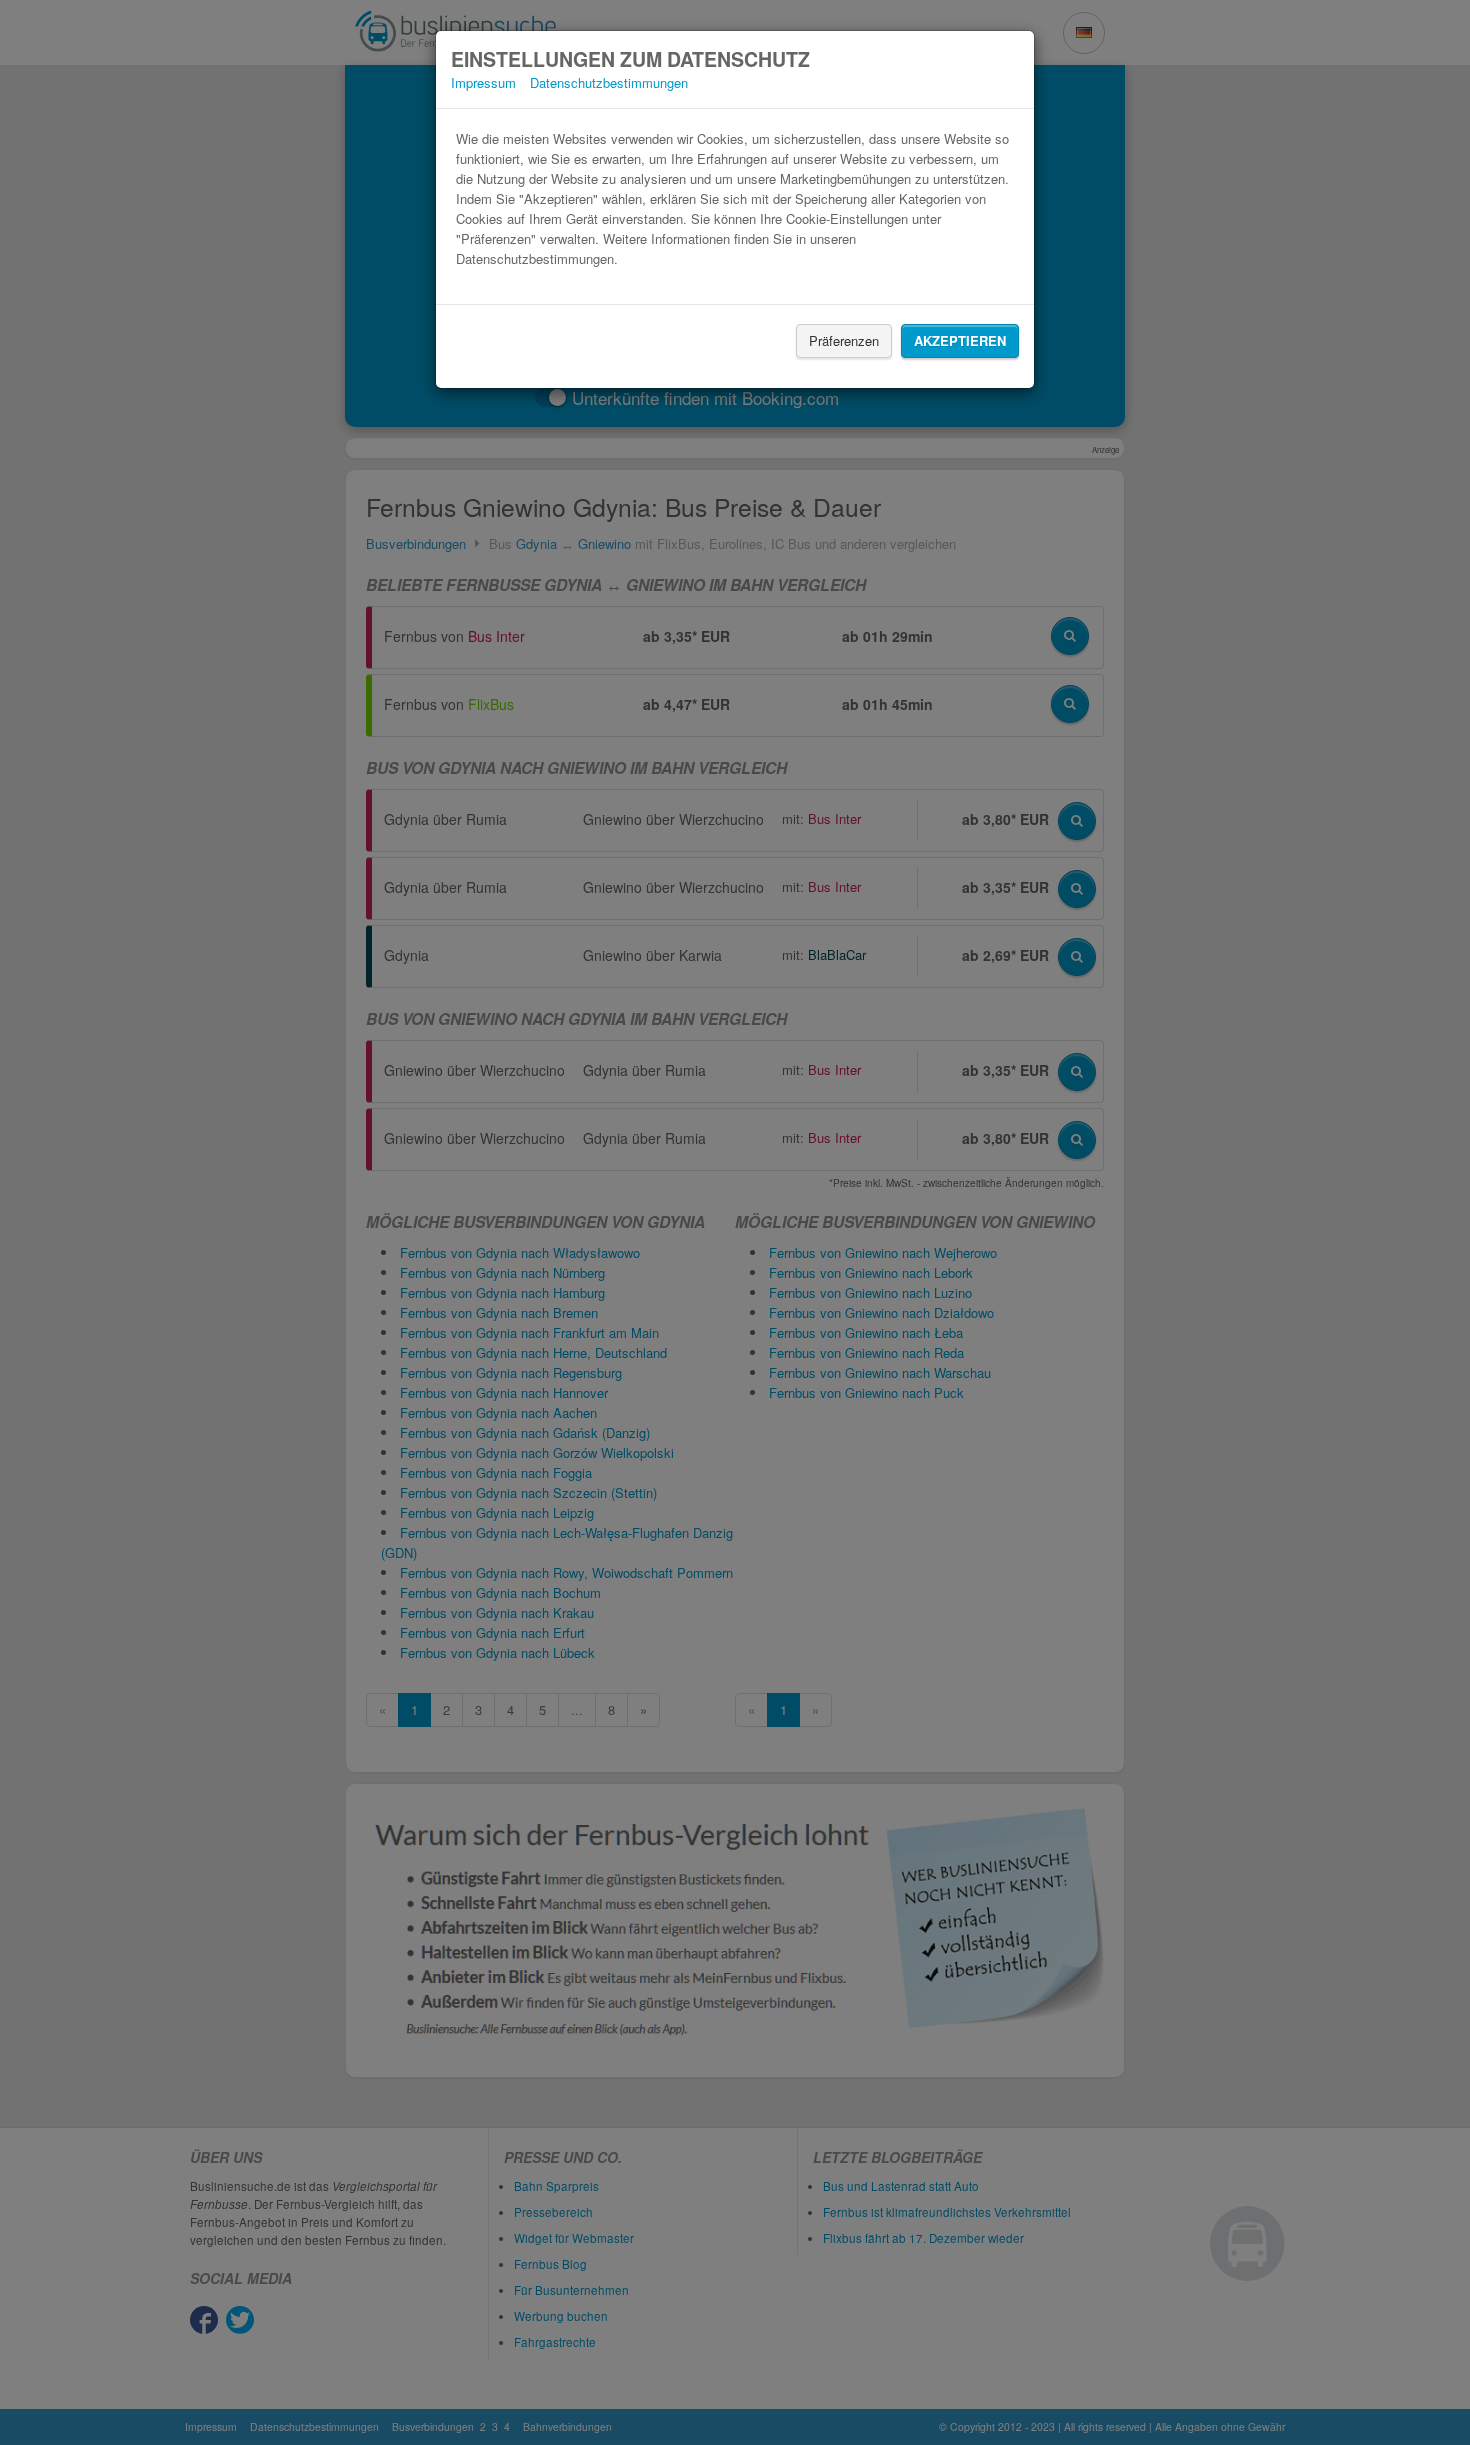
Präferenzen (844, 340)
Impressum (483, 82)
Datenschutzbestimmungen (609, 82)
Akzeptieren (960, 340)
